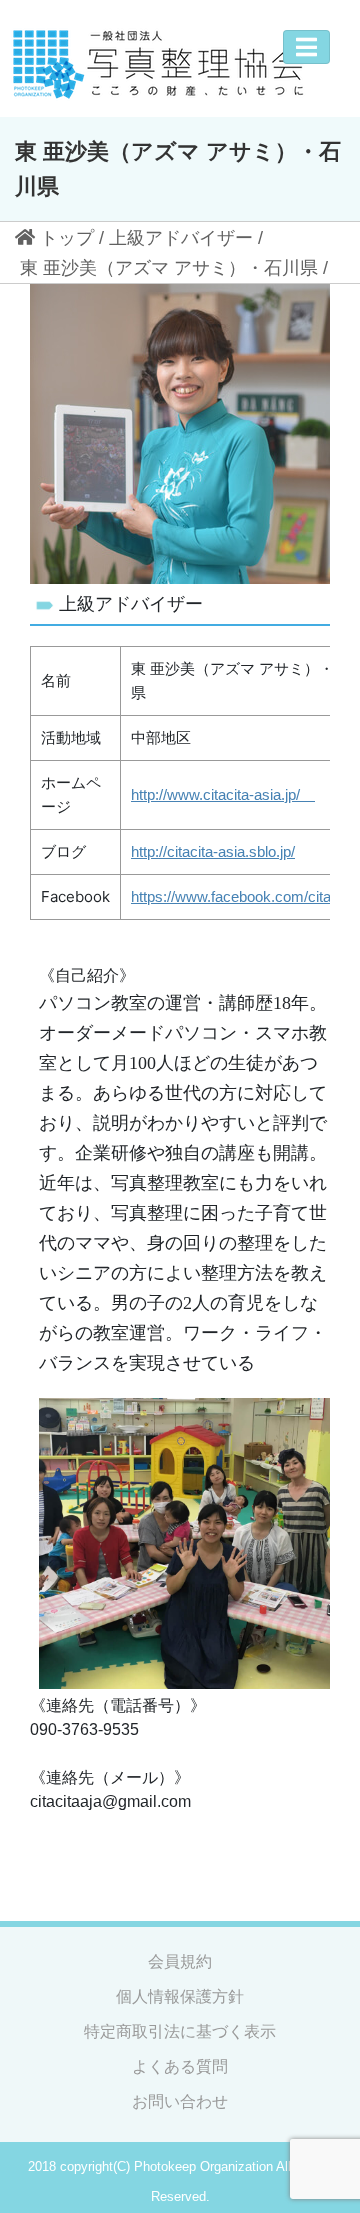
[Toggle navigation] (306, 47)
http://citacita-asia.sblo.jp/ (213, 851)
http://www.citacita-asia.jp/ (223, 794)
